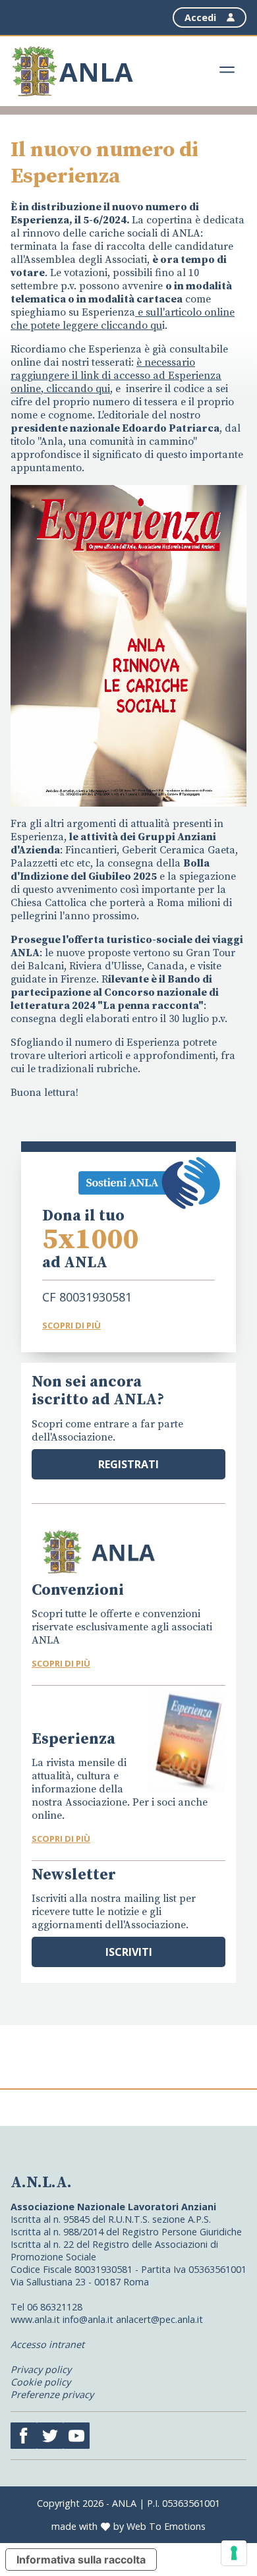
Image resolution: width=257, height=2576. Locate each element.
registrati (128, 1464)
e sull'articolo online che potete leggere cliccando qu (123, 319)
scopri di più (61, 1663)
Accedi (200, 17)
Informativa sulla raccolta (81, 2560)
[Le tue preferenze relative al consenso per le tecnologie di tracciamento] (234, 2553)
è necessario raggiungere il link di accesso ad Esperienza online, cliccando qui (116, 376)
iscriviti (129, 1952)
